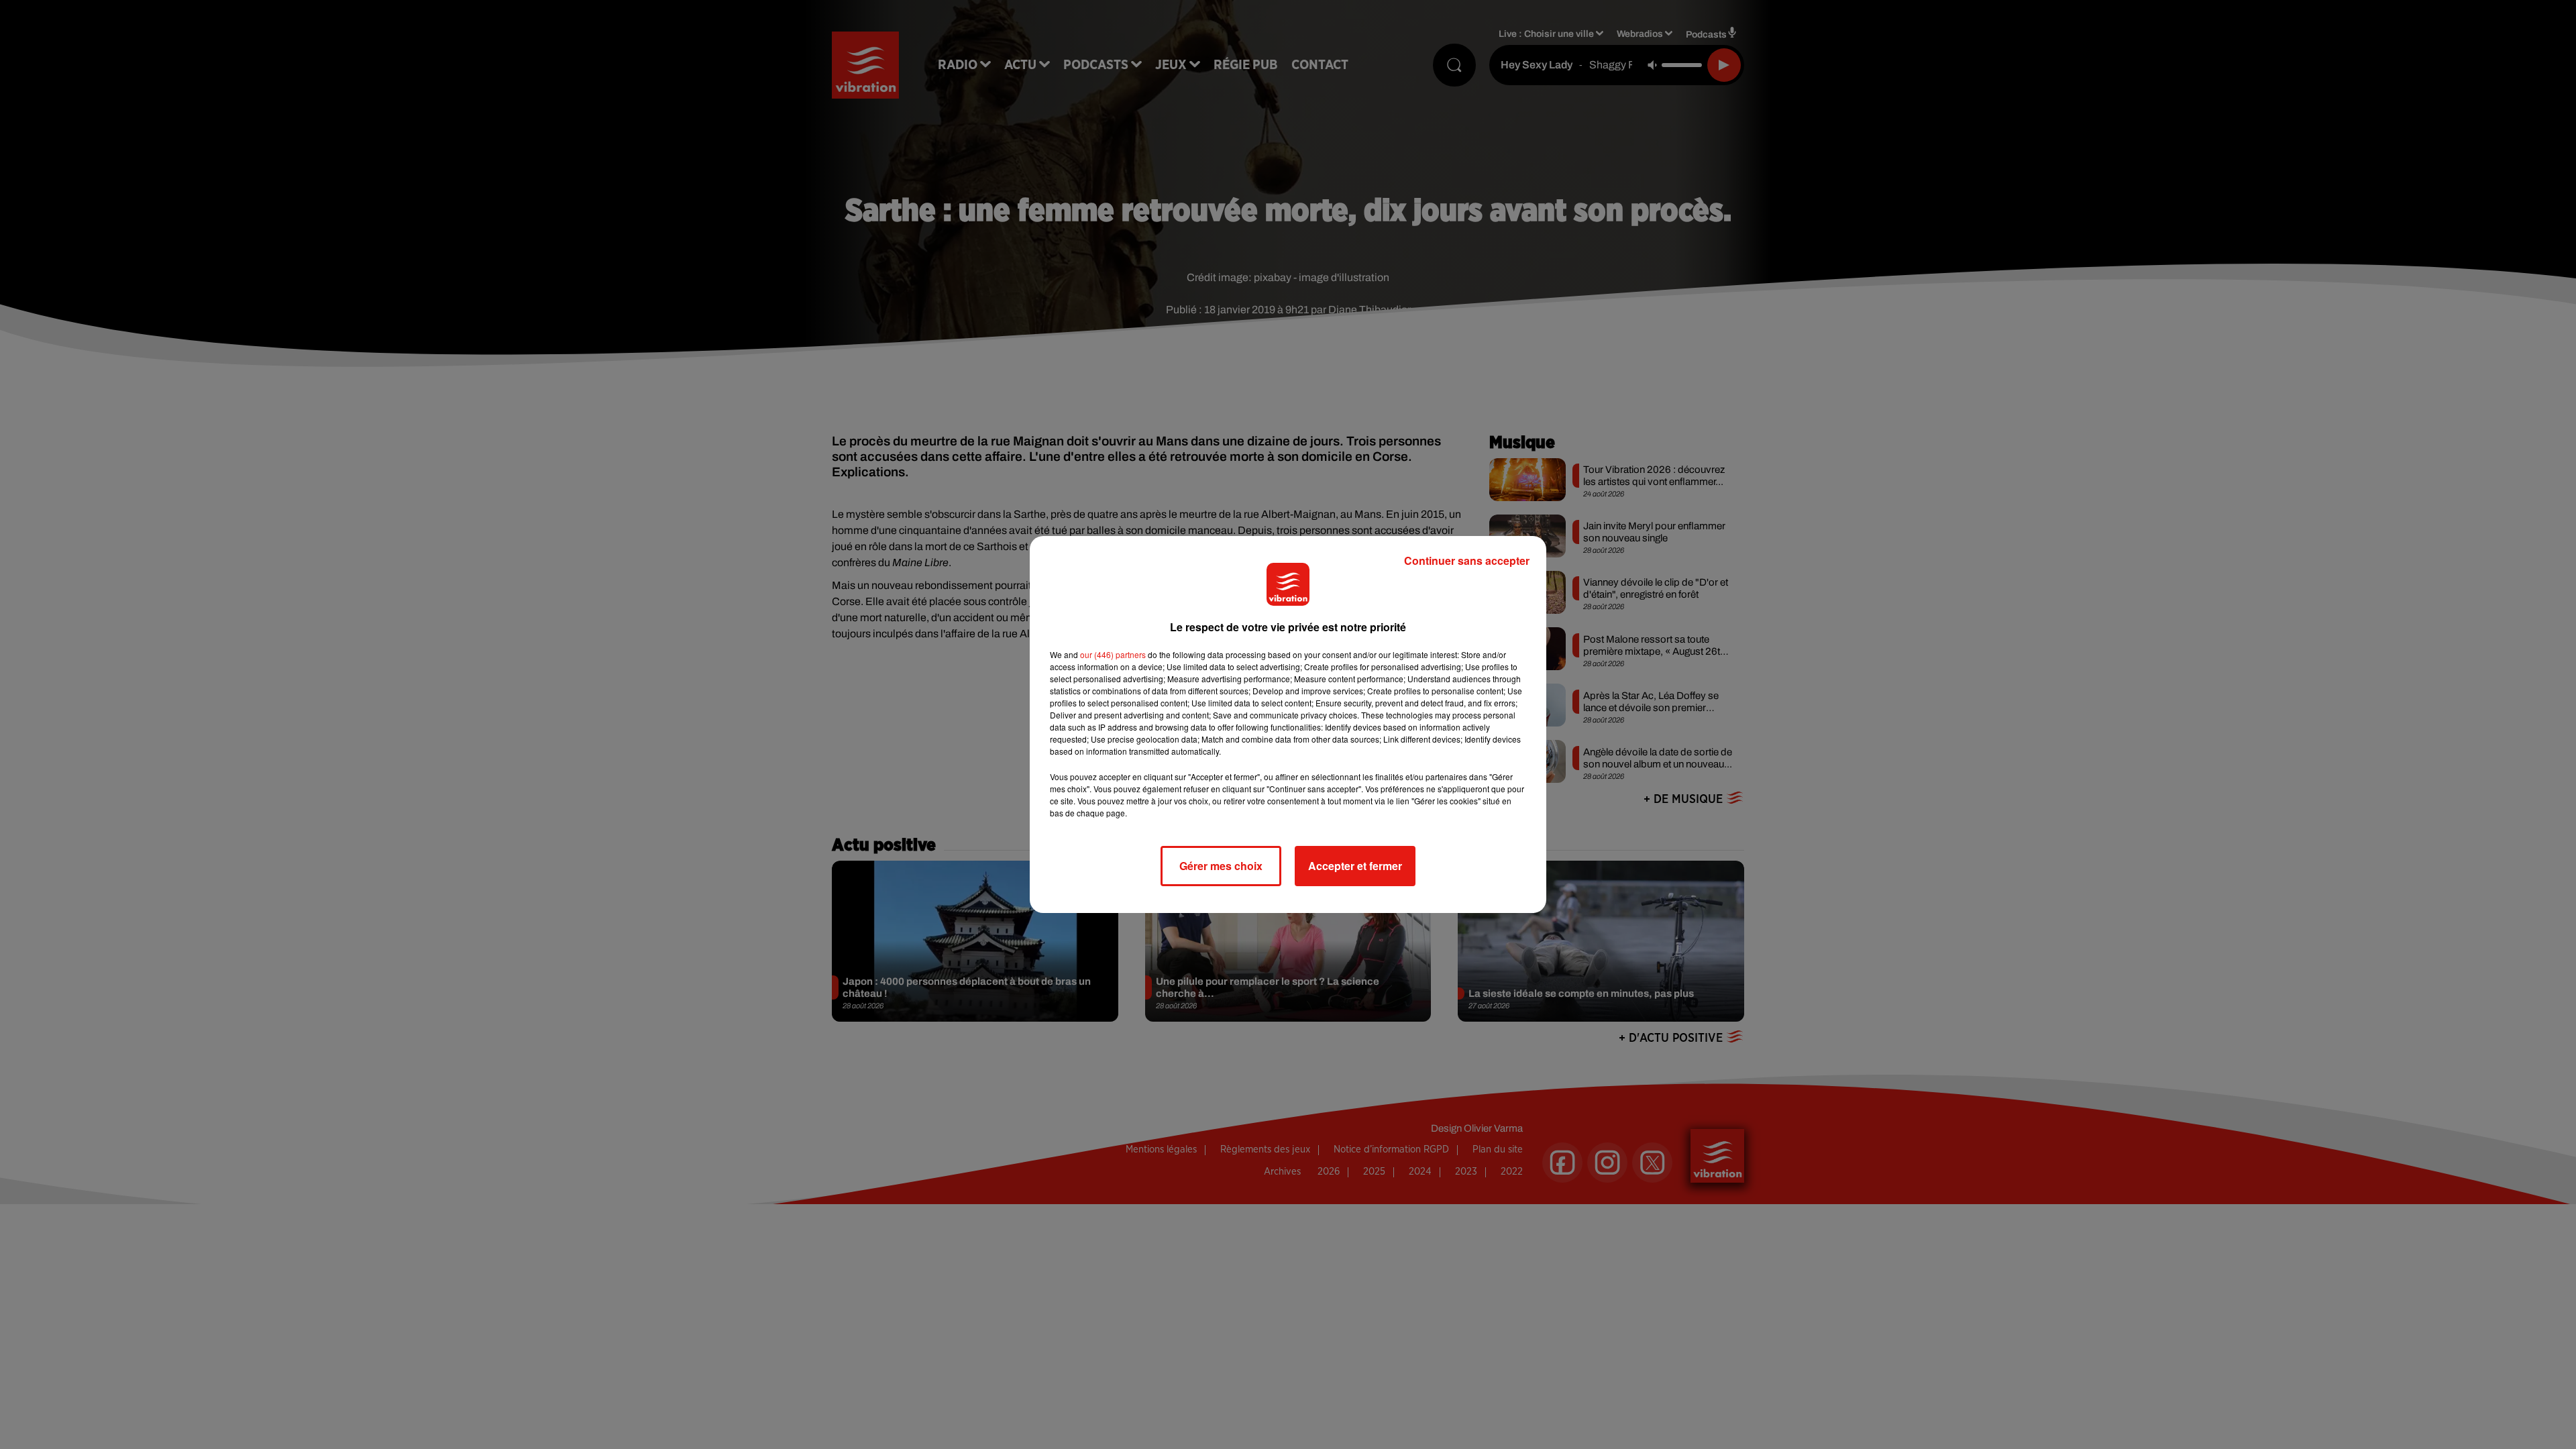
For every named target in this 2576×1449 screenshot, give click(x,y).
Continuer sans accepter (1467, 560)
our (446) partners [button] (1113, 654)
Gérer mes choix (1221, 866)
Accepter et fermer (1355, 866)
